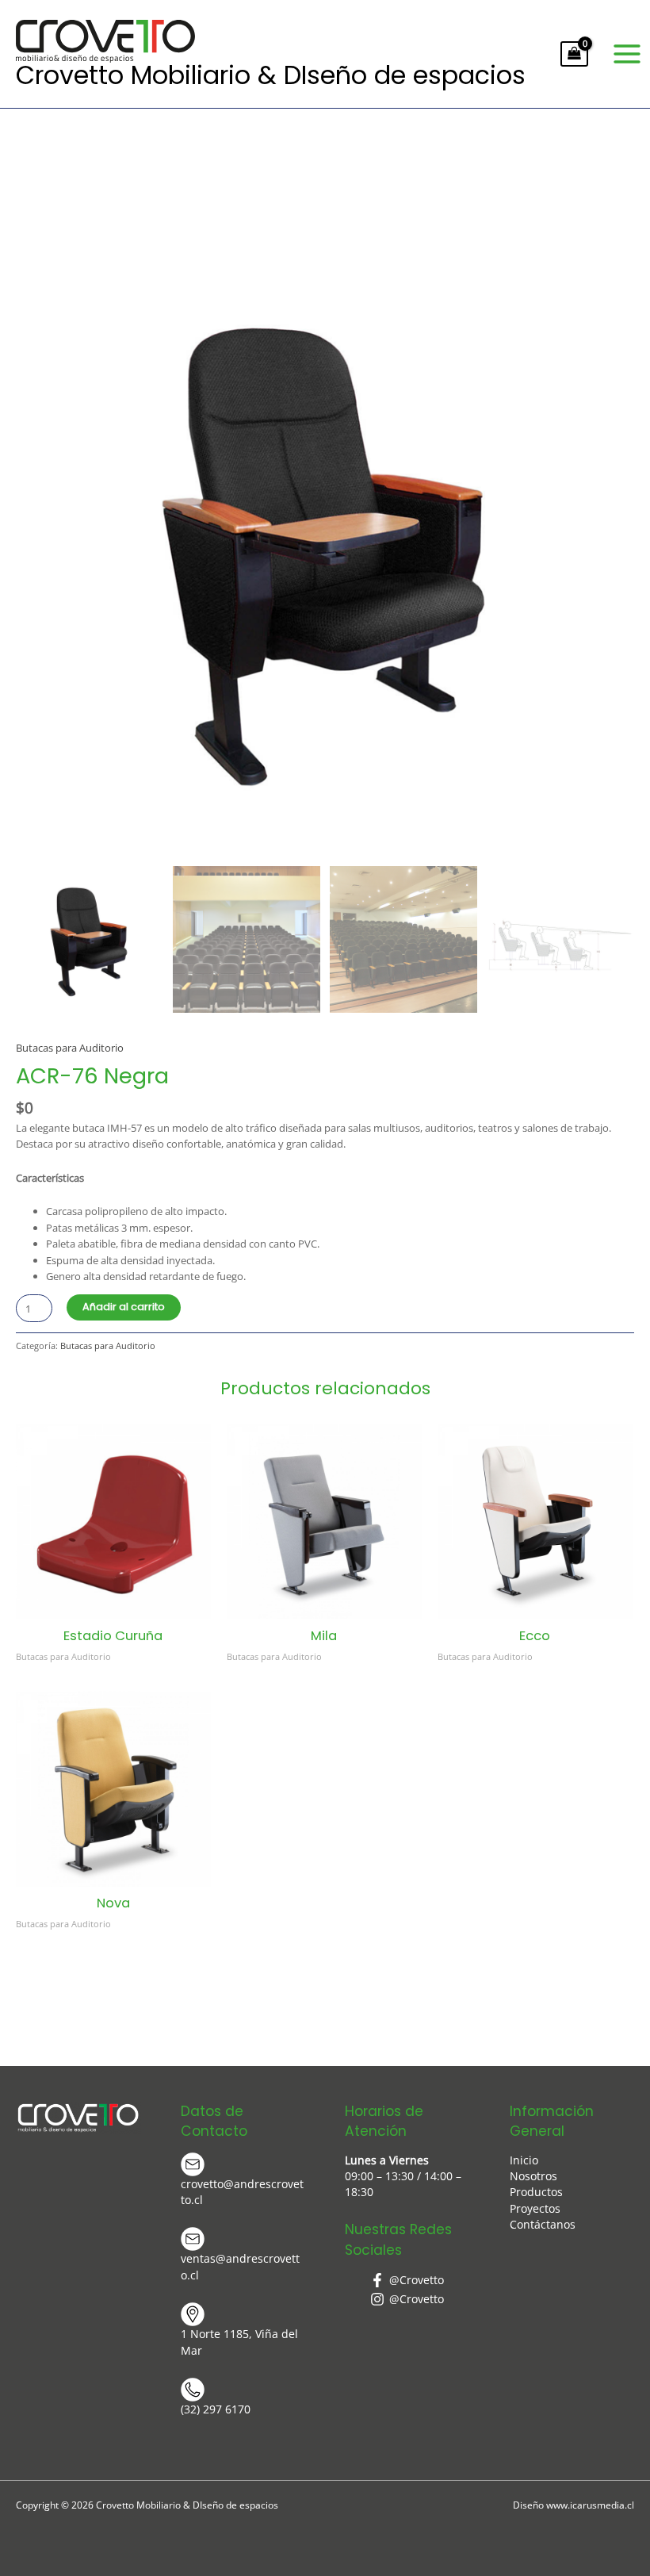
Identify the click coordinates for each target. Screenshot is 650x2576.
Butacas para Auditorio (70, 1048)
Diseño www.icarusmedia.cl (574, 2505)
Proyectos (535, 2208)
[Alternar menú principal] (627, 54)
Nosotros (533, 2176)
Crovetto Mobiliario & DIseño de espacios (271, 75)
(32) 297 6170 (216, 2409)
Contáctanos (543, 2224)
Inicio (524, 2160)
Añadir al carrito (124, 1307)
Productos (536, 2192)
